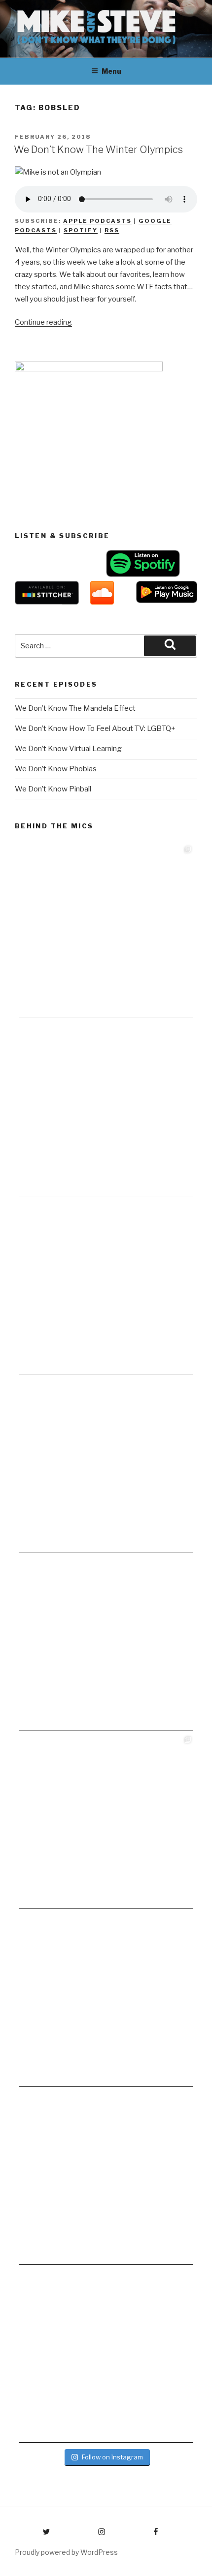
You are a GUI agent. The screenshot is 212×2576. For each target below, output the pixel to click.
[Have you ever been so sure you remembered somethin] (106, 931)
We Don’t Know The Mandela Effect (75, 708)
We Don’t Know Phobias (56, 769)
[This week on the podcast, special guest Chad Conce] (106, 1821)
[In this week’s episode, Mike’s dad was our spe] (106, 2356)
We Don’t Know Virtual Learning (68, 749)
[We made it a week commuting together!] (106, 1465)
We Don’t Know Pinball (53, 789)
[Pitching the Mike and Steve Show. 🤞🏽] (106, 1643)
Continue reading (43, 322)
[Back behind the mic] (106, 1109)
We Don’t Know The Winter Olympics (98, 150)
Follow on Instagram (112, 2457)
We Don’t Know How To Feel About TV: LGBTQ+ (95, 728)
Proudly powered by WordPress (66, 2552)
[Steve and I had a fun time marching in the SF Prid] (106, 2000)
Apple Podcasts (97, 221)
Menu (111, 71)
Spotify (81, 230)
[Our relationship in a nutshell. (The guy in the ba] (106, 2178)
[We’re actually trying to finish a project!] (106, 1287)
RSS (112, 230)
